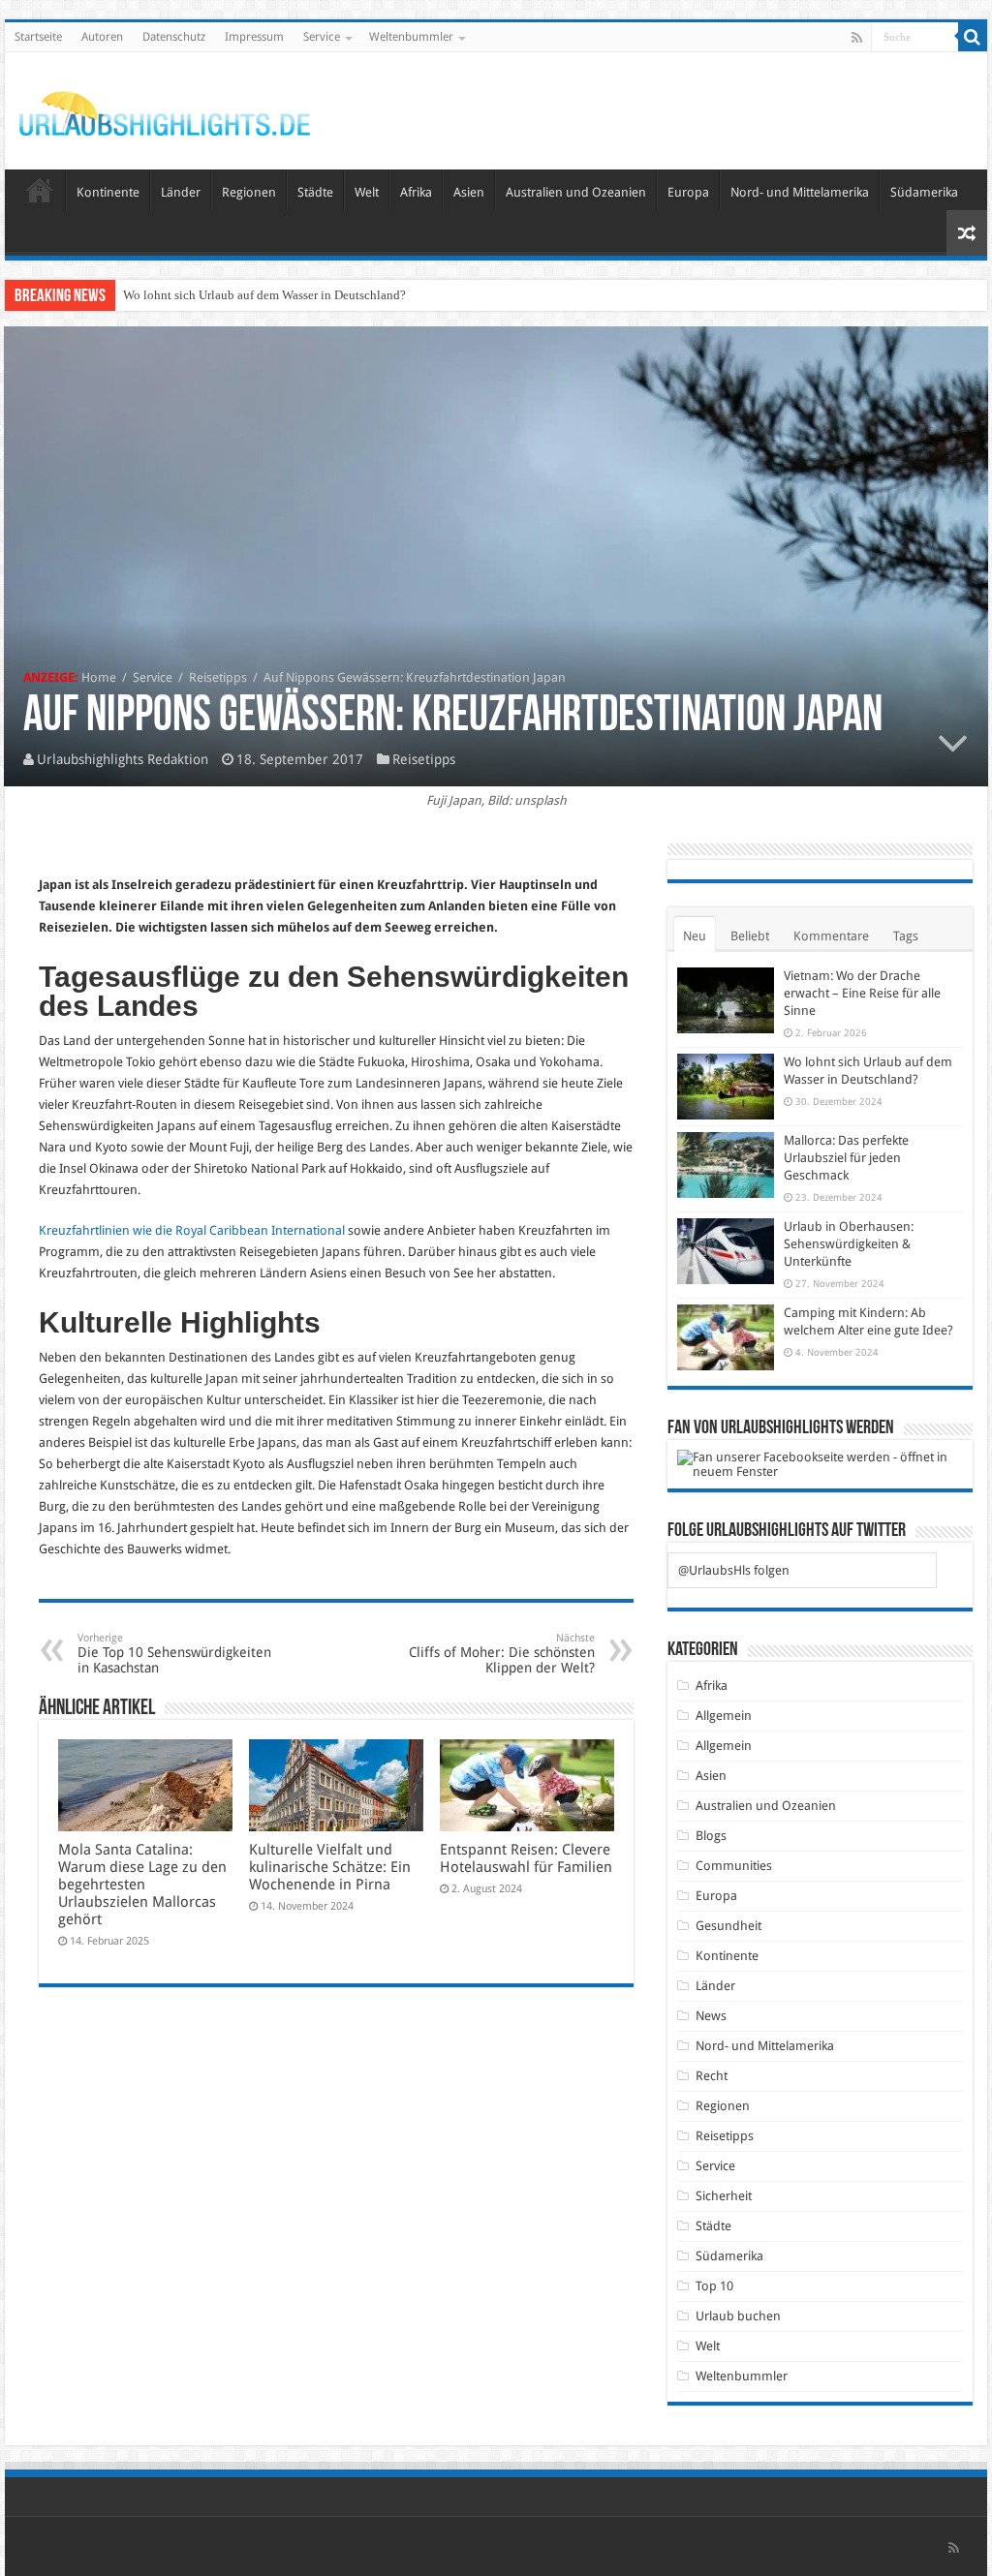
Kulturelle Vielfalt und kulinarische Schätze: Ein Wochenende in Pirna (330, 1867)
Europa (688, 192)
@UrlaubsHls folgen (734, 1570)
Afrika (416, 192)
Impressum (254, 37)
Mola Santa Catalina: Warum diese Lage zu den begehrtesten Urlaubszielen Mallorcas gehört (142, 1885)
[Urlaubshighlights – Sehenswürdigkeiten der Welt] (165, 109)
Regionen (249, 192)
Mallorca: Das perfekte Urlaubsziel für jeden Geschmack (846, 1158)
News (711, 2016)
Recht (712, 2076)
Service (322, 37)
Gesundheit (728, 1926)
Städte (315, 192)
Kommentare (831, 936)
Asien (469, 192)
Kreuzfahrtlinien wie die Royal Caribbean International (192, 1230)
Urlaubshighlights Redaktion (123, 759)
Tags (906, 936)
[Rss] (857, 38)
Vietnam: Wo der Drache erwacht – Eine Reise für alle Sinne (862, 993)
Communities (734, 1866)
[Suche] (973, 37)
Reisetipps (218, 677)
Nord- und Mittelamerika (800, 192)
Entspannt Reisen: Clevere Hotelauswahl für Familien (526, 1858)
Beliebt (750, 936)
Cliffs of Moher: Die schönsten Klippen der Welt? (502, 1654)
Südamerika (924, 192)
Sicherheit (724, 2196)
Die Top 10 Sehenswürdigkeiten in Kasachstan (174, 1654)
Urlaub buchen (738, 2316)
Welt (367, 192)
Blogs (711, 1836)
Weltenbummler (411, 37)
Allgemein (724, 1716)
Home (99, 677)
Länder (181, 192)
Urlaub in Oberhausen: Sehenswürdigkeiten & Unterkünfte (849, 1244)
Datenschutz (174, 37)
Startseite (38, 37)
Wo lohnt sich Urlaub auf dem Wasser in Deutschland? (264, 295)
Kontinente (108, 192)
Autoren (102, 37)
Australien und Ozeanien (576, 192)
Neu (695, 936)
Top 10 (714, 2286)
